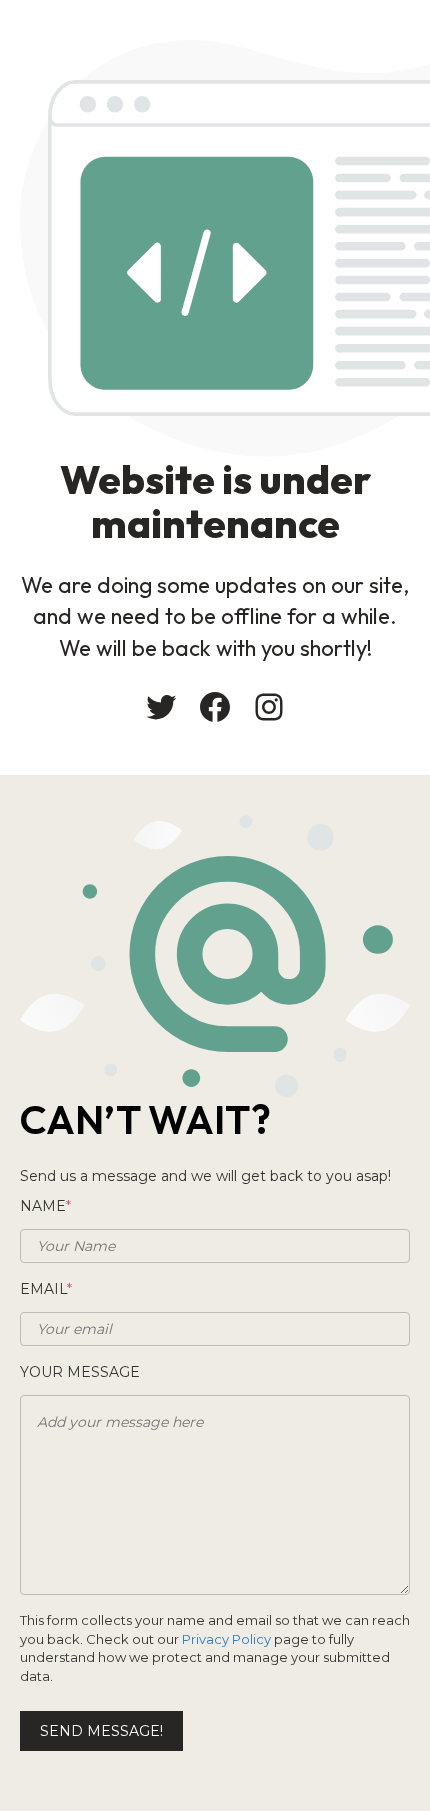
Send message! (101, 1731)
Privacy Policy (226, 1639)
